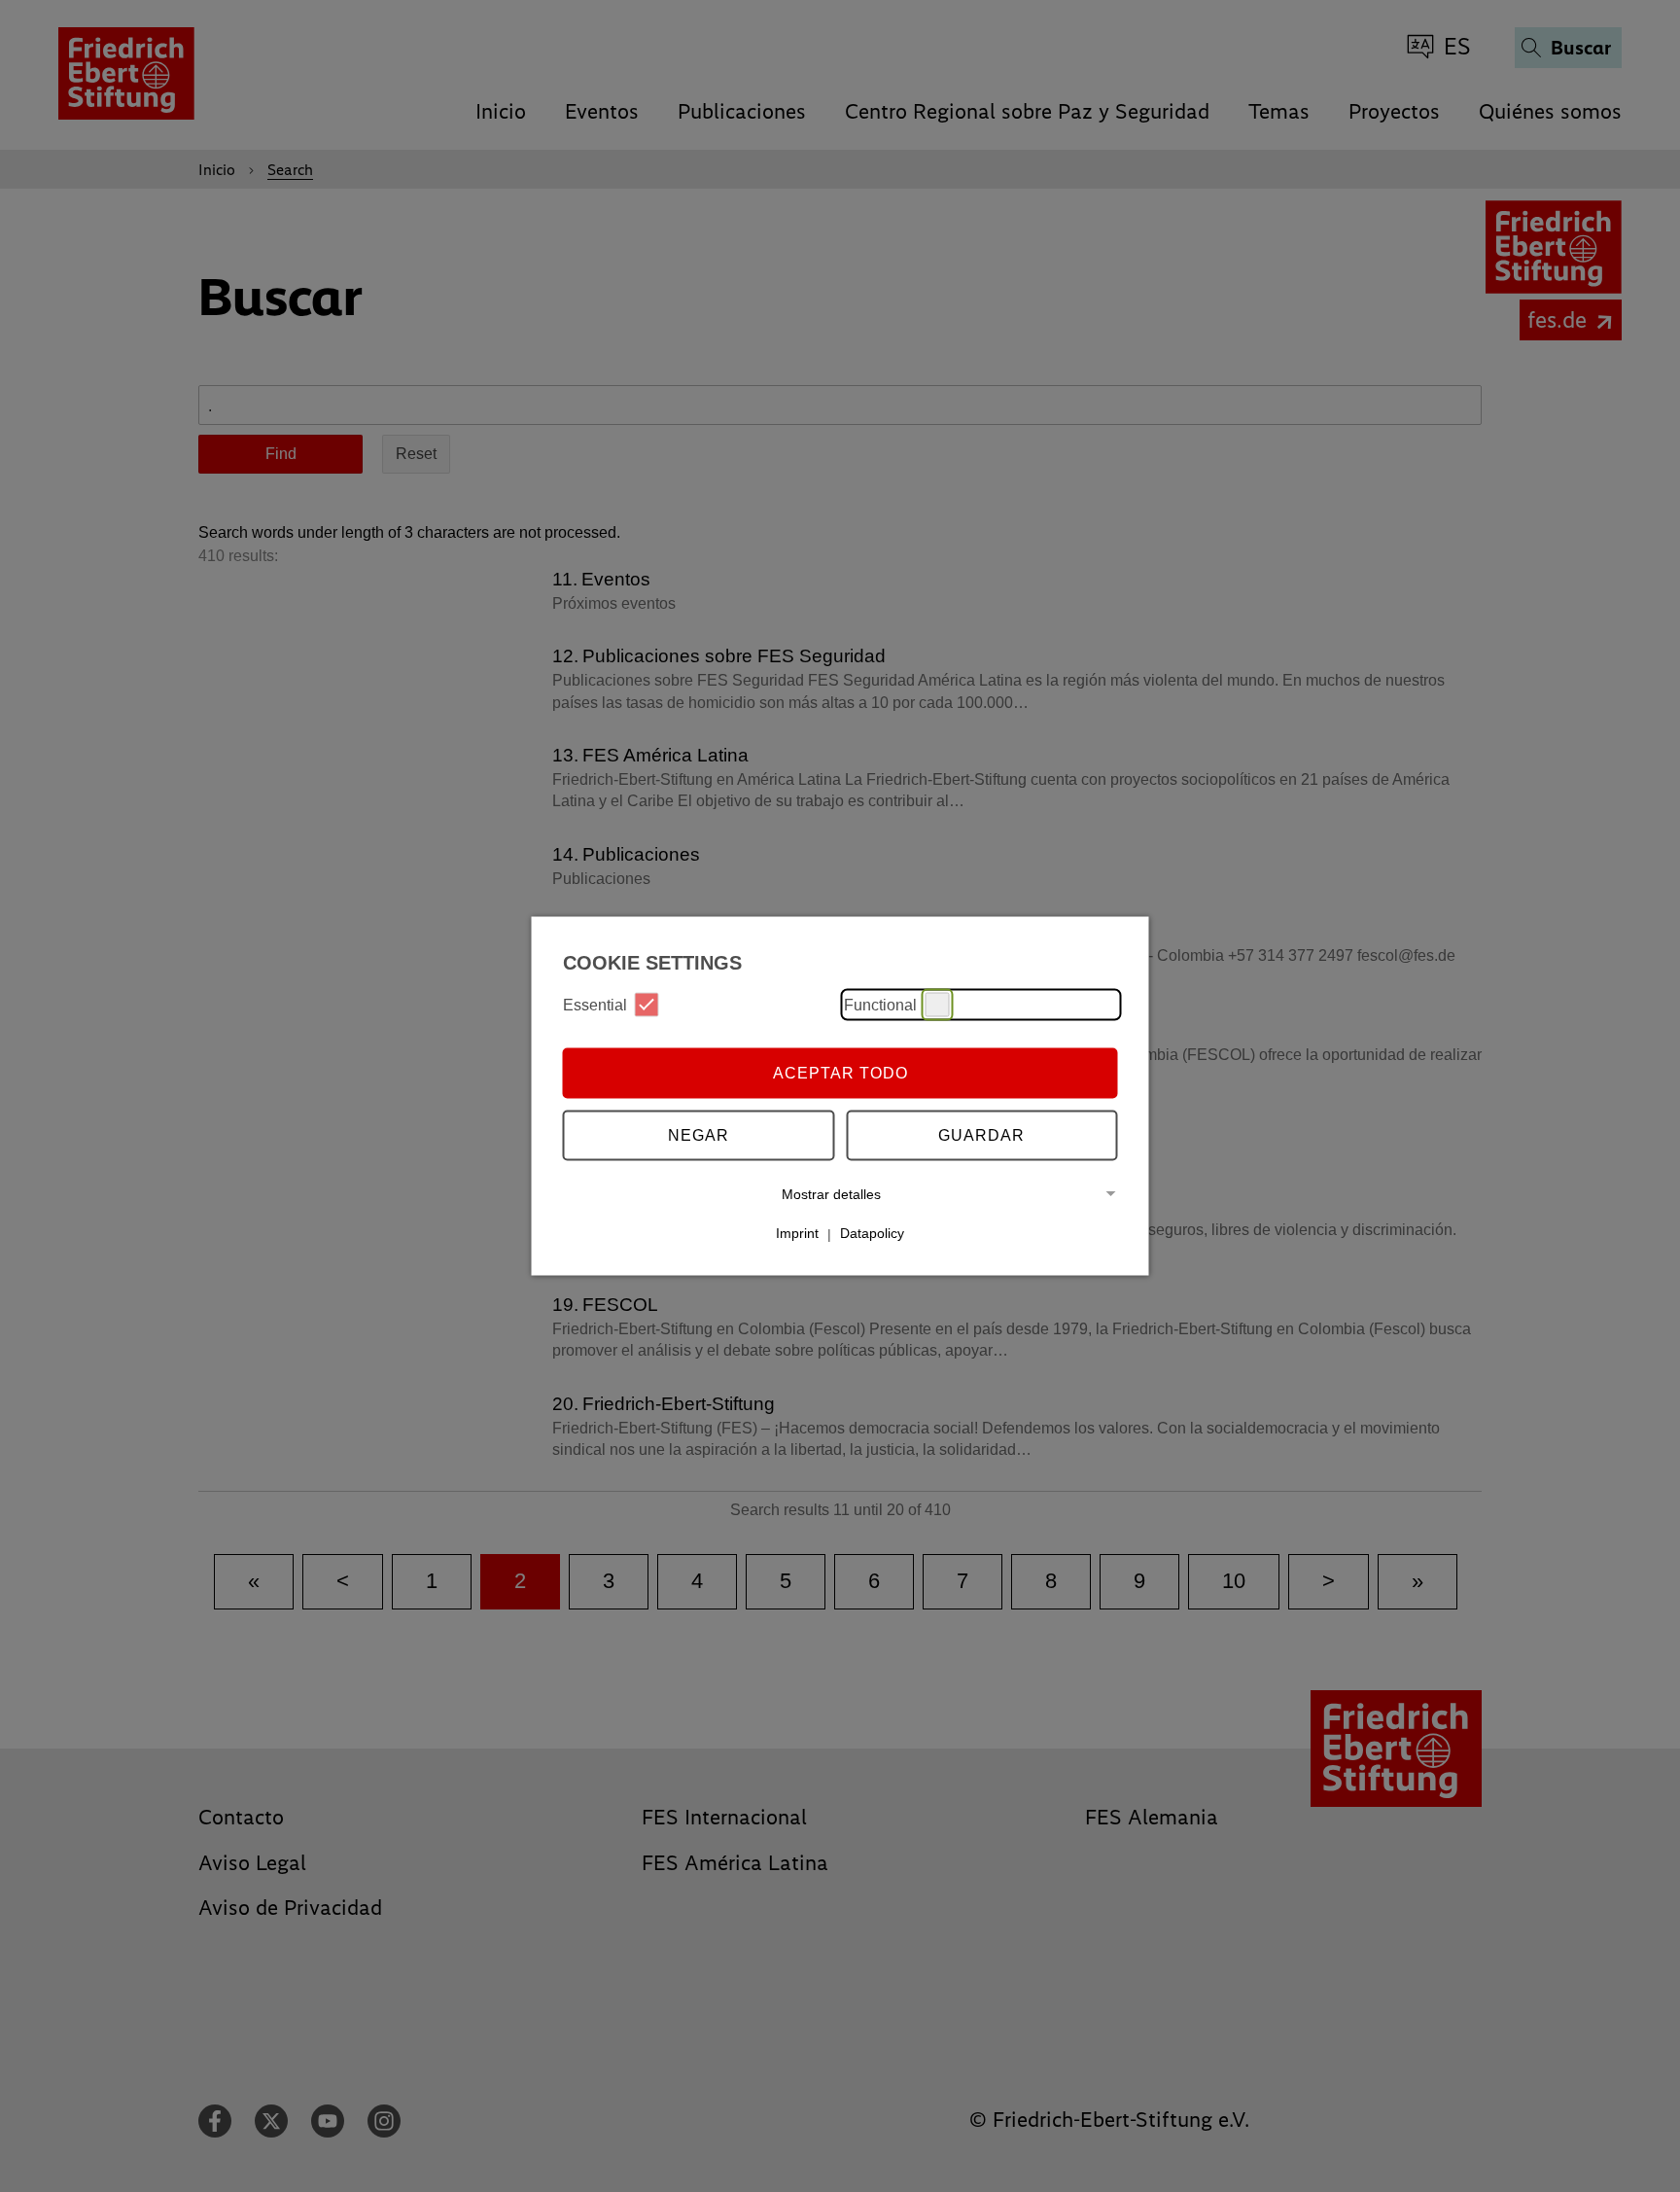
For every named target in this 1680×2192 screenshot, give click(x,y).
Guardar (981, 1134)
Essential (595, 1004)
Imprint (797, 1233)
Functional (880, 1004)
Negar (699, 1134)
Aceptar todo (840, 1072)
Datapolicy (872, 1233)
